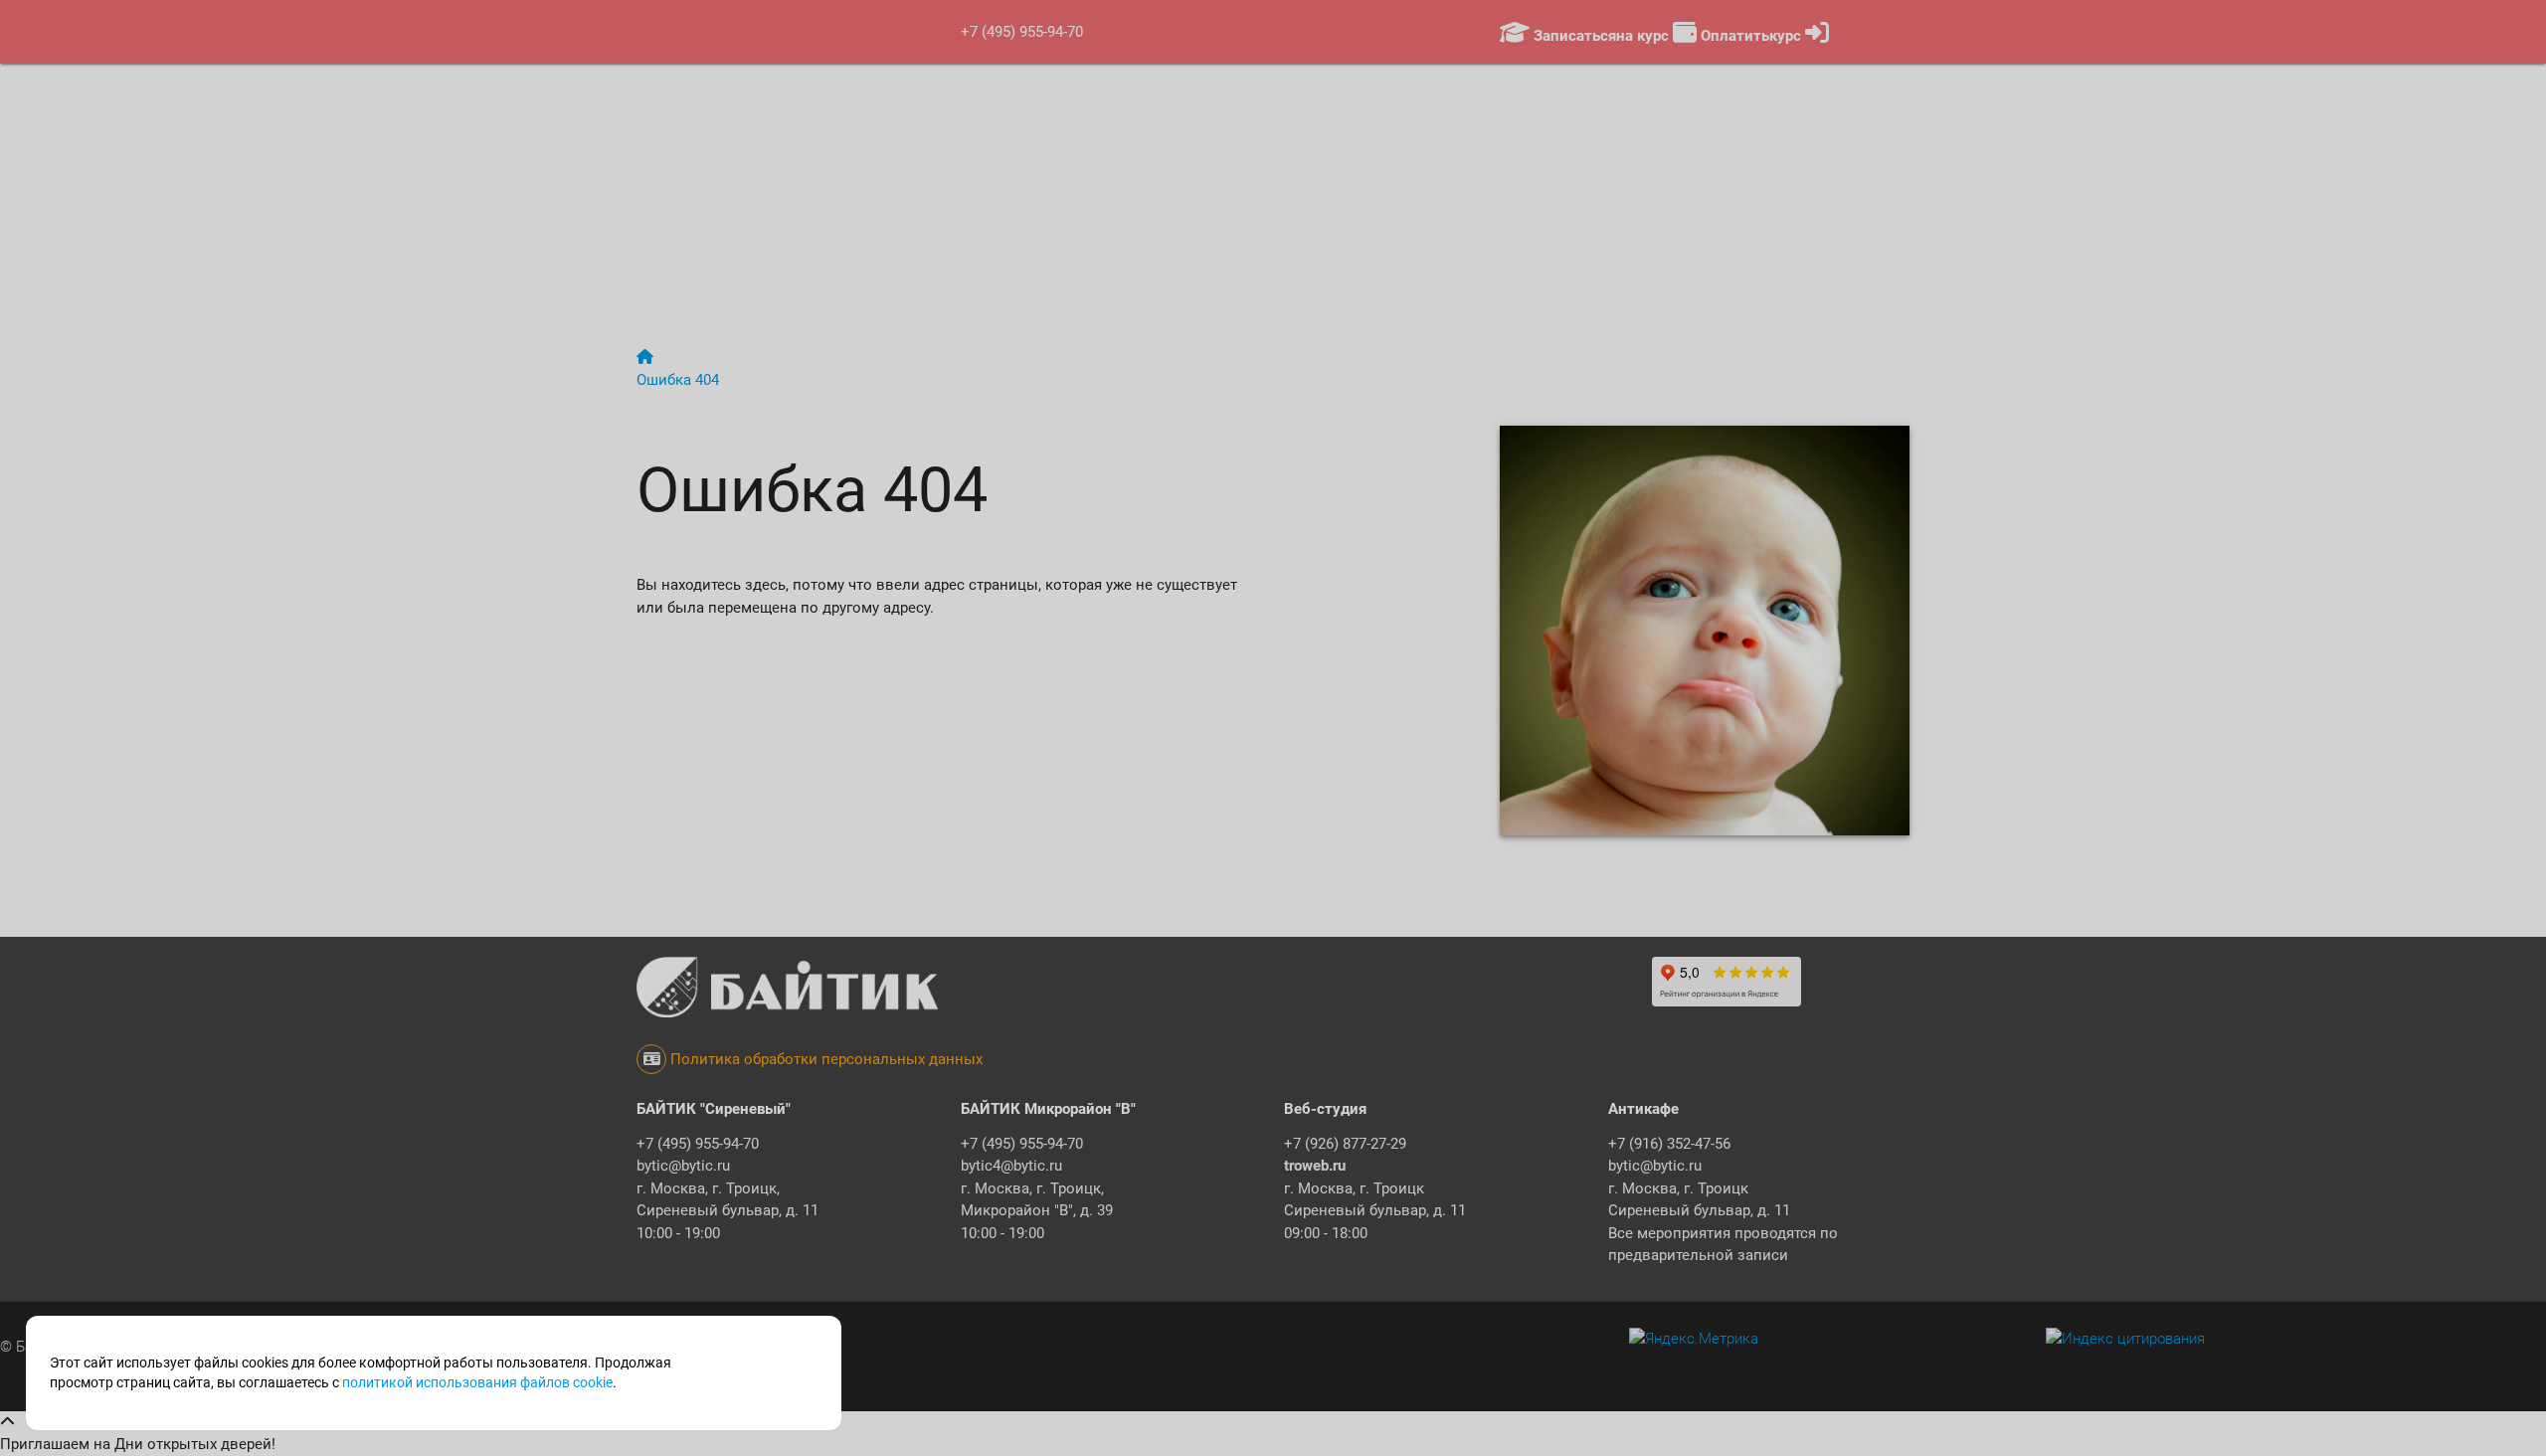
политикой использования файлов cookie (477, 1382)
